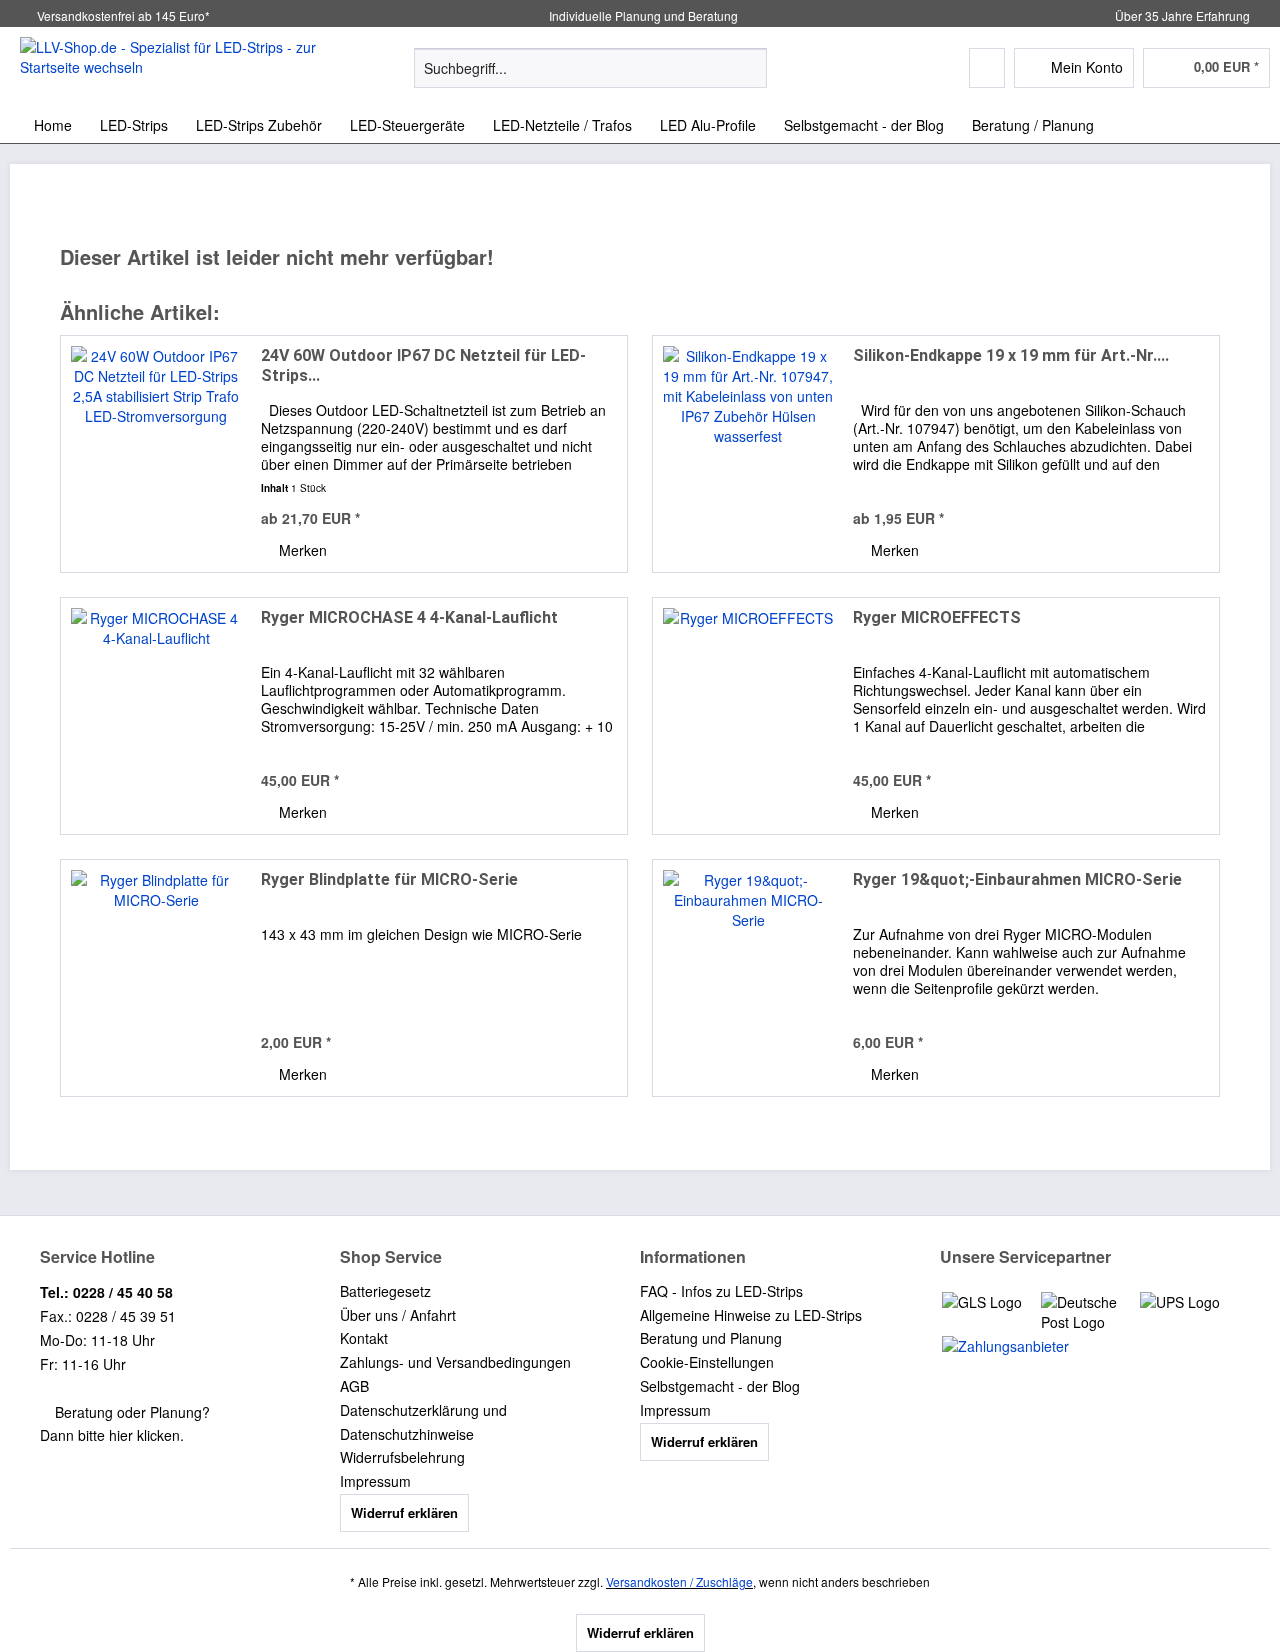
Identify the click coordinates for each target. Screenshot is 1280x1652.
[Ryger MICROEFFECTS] (748, 716)
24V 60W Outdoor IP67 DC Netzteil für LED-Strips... (423, 365)
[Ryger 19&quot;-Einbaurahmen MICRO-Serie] (748, 978)
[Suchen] (748, 68)
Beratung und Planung (711, 1338)
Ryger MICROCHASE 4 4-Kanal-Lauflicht (409, 617)
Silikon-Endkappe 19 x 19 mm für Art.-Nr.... (1011, 355)
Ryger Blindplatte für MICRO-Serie (389, 879)
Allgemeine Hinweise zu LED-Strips (751, 1315)
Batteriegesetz (385, 1291)
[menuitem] (590, 78)
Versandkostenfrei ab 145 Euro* (123, 15)
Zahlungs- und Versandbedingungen (455, 1362)
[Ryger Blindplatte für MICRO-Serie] (156, 978)
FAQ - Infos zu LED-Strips (721, 1291)
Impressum (375, 1481)
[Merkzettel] (987, 68)
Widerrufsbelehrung (402, 1457)
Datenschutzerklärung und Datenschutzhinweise (423, 1422)
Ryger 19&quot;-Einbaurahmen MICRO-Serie (1017, 879)
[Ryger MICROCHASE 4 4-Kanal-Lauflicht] (156, 716)
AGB (354, 1386)
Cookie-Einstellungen (707, 1362)
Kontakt (364, 1338)
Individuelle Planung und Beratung (642, 15)
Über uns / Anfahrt (398, 1315)
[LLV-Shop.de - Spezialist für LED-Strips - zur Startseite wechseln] (171, 67)
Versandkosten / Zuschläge (679, 1581)
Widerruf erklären (404, 1512)
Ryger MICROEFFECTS (937, 617)
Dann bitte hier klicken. (112, 1435)
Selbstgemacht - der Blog (720, 1386)
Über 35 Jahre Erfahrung (1182, 15)
